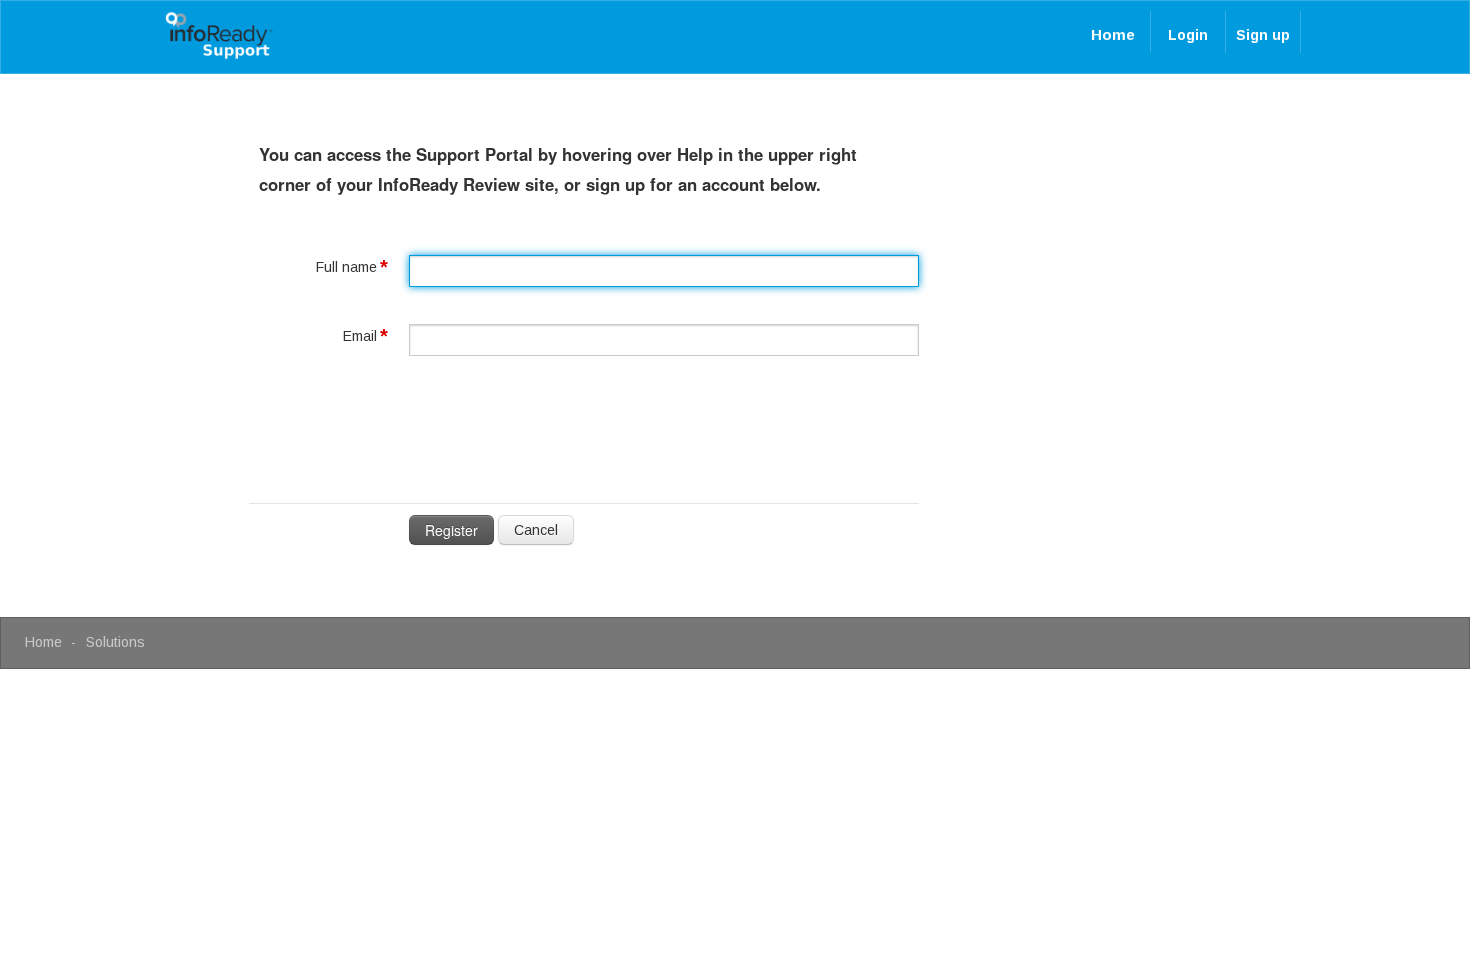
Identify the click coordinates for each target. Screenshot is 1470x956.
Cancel (536, 530)
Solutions (115, 642)
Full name (346, 267)
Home (1113, 34)
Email (360, 336)
